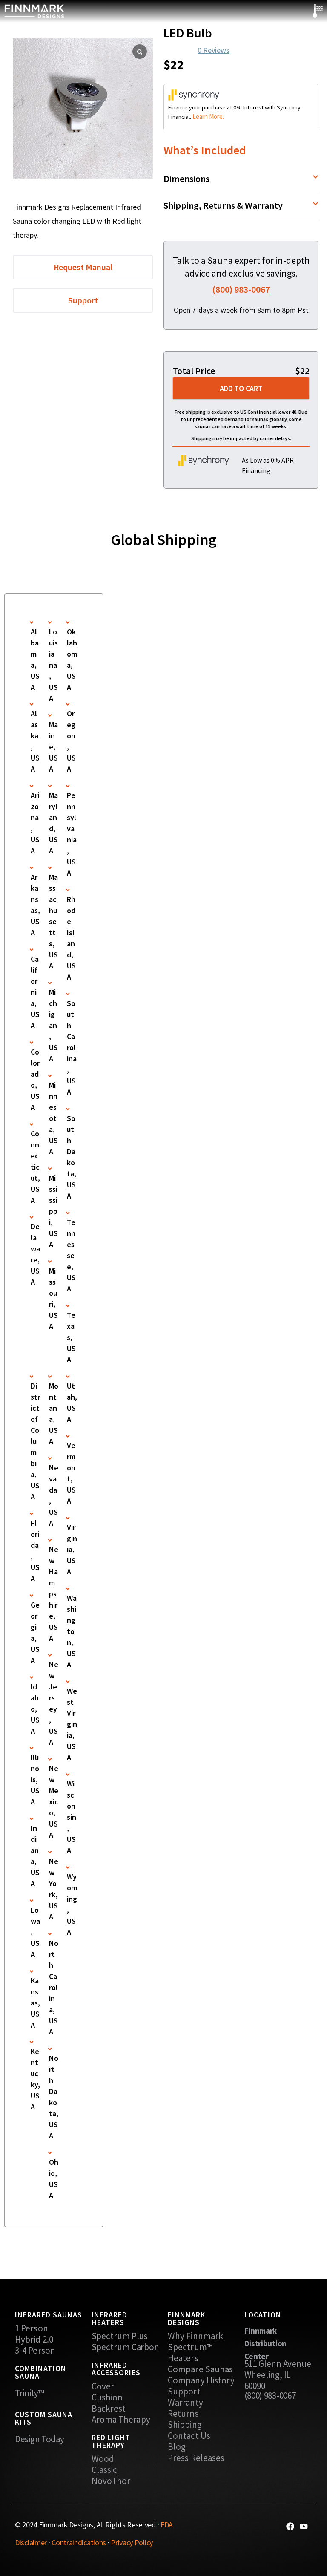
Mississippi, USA (53, 1211)
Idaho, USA (35, 1709)
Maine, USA (53, 747)
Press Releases (196, 2458)
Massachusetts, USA (53, 921)
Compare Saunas (200, 2369)
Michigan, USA (53, 1025)
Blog (177, 2447)
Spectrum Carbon (126, 2347)
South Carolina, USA (72, 1047)
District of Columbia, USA (35, 1441)
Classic (105, 2470)
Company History (201, 2380)
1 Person (32, 2328)
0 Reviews (214, 50)
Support (184, 2392)
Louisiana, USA (53, 665)
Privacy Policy (132, 2543)
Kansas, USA (35, 2003)
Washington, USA (72, 1631)
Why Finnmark (195, 2336)
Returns (183, 2414)
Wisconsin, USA (72, 1817)
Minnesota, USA (53, 1118)
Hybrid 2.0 (34, 2340)
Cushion (107, 2397)
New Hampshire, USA (54, 1594)
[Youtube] (304, 2526)
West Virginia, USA (72, 1724)
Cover (103, 2386)
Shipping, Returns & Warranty (223, 205)
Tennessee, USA (71, 1255)
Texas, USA (71, 1337)
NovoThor (111, 2481)
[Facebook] (290, 2526)
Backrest (109, 2409)
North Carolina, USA (54, 1987)
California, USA (35, 992)
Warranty (185, 2403)
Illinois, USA (35, 1779)
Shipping (185, 2425)
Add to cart (241, 388)
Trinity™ (29, 2393)
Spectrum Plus (120, 2336)
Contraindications (79, 2543)
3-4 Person (35, 2351)
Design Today (39, 2439)
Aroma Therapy (121, 2420)
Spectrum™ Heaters (190, 2353)
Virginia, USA (72, 1549)
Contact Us (189, 2436)
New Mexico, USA (54, 1802)
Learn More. (208, 117)
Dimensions (186, 179)
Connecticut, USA (35, 1167)
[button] (241, 179)
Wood (103, 2459)
